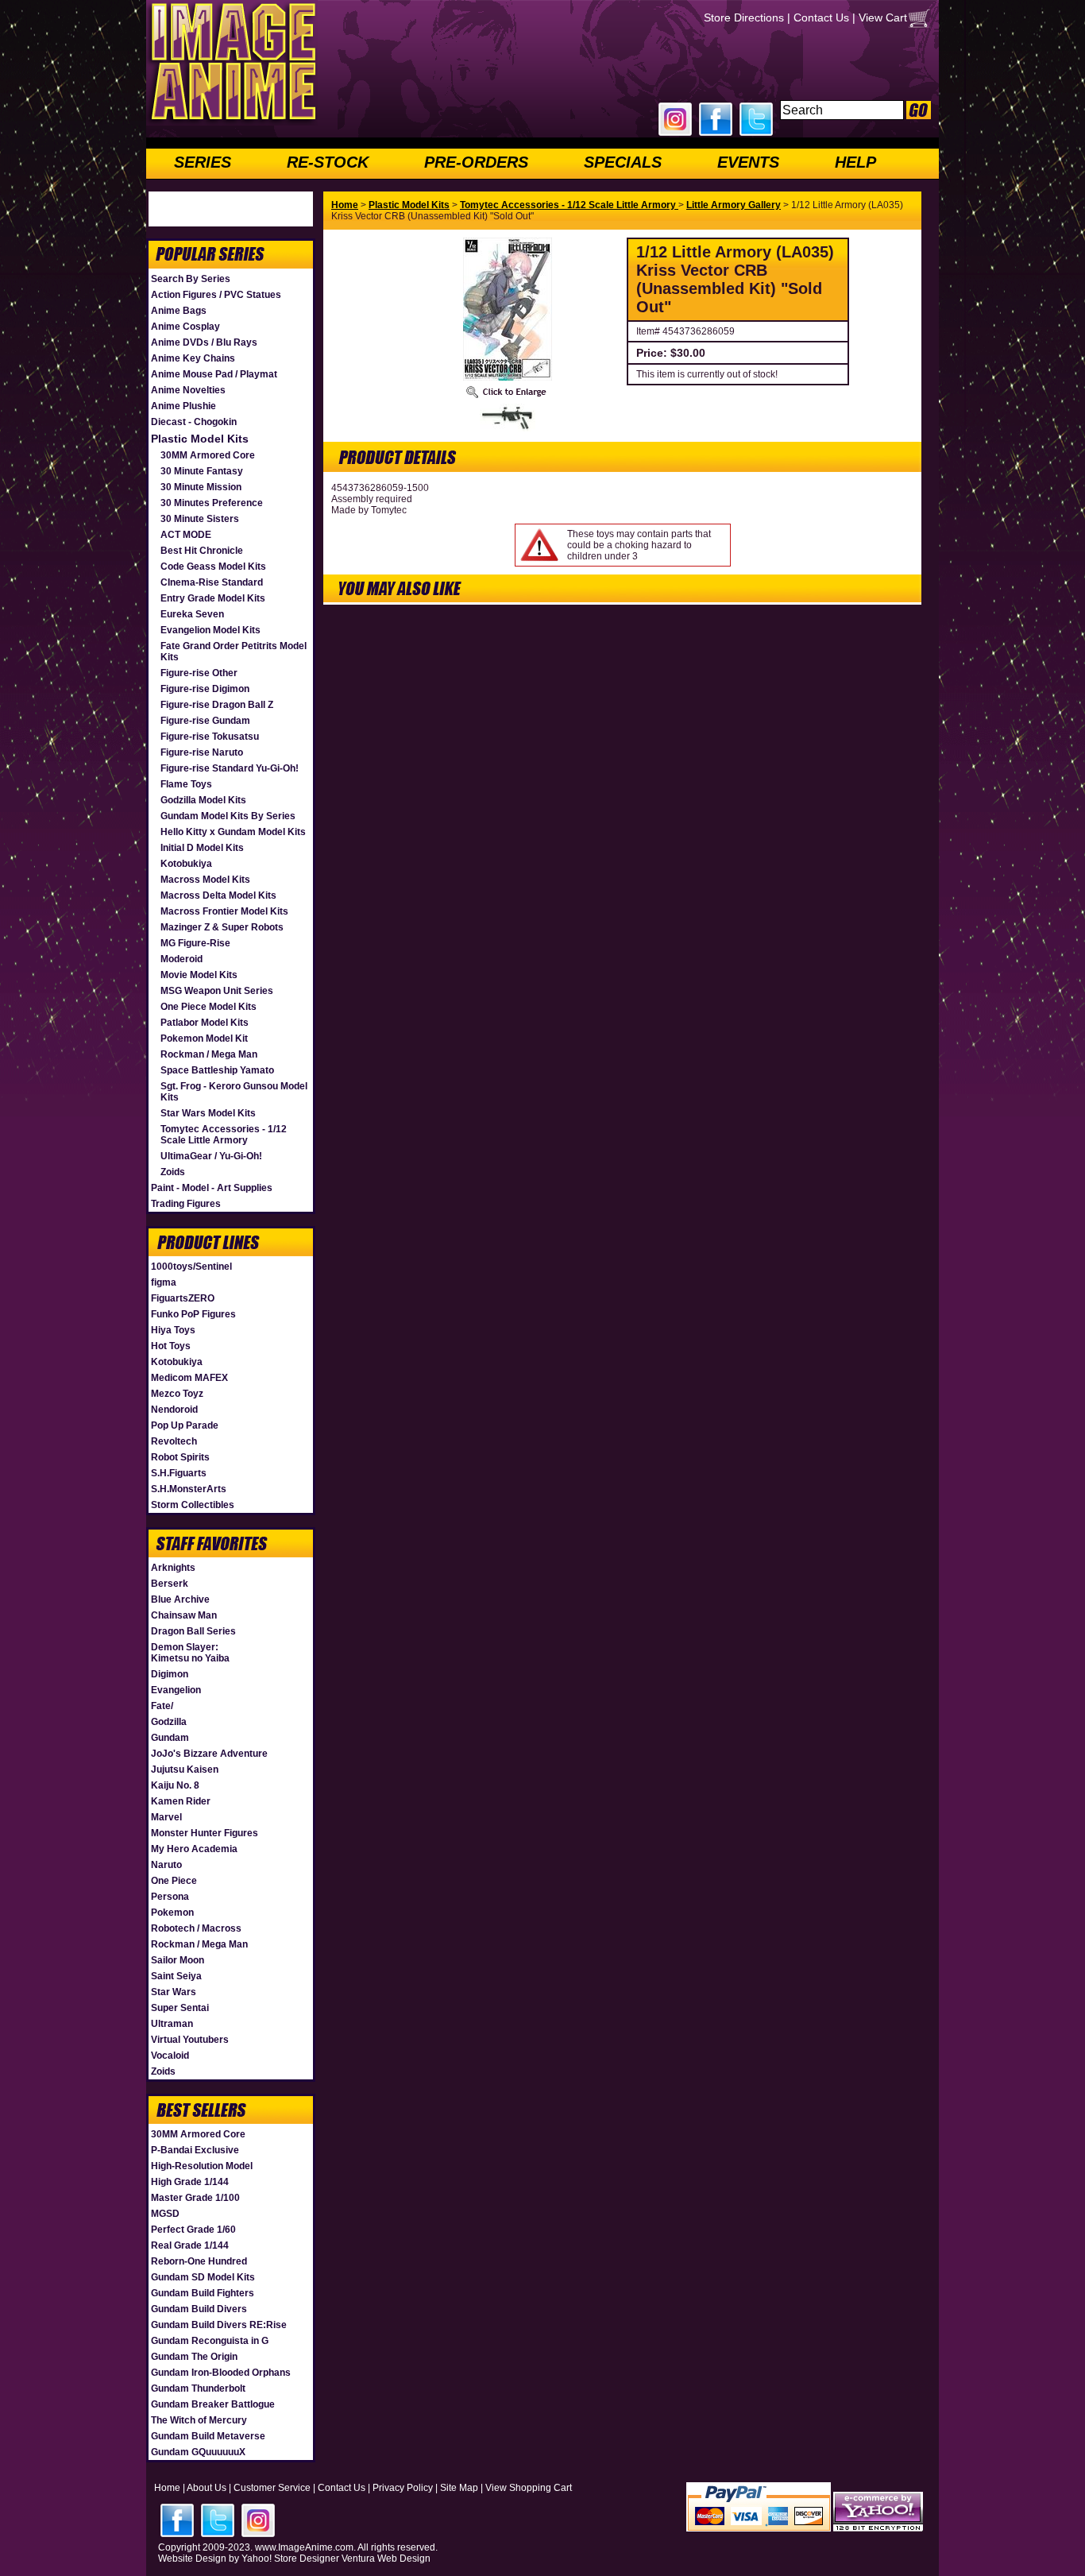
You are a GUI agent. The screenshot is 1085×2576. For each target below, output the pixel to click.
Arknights (173, 1568)
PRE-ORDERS (476, 162)
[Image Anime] (232, 122)
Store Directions (744, 17)
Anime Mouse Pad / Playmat (214, 374)
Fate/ (162, 1706)
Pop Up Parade (185, 1425)
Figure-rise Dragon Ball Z (217, 705)
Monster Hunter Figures (205, 1833)
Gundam (170, 1738)
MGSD (165, 2214)
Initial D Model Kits (202, 848)
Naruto (166, 1865)
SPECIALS (623, 162)
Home (345, 205)
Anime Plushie (183, 406)
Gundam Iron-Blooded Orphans (221, 2373)
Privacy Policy (403, 2488)
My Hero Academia (194, 1849)
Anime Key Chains (193, 358)
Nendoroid (174, 1410)
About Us (207, 2488)
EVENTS (748, 162)
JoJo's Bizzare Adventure (209, 1754)
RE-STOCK (328, 162)
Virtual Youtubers (190, 2040)
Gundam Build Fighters (203, 2293)
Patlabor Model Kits (205, 1023)
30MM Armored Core (208, 455)
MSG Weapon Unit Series (217, 991)
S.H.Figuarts (179, 1473)
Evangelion (176, 1690)
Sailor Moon (178, 1960)
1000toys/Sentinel (191, 1267)
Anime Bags (179, 311)
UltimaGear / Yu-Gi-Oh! (211, 1156)
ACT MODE (186, 535)
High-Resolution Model (202, 2166)
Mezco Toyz (177, 1394)
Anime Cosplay (185, 327)
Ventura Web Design (386, 2559)
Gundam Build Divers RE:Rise (219, 2325)
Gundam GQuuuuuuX (198, 2452)
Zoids (173, 1172)
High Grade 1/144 (190, 2182)
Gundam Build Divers (199, 2309)
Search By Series (191, 279)
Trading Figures (186, 1204)
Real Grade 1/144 (190, 2245)
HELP (855, 162)
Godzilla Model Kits (203, 800)
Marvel (166, 1817)
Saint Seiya (176, 1976)
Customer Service (272, 2488)
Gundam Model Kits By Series (228, 816)
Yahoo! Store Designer (290, 2559)
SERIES (203, 162)
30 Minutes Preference (212, 503)
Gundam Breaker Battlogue (213, 2404)
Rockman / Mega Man (209, 1054)
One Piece (174, 1881)
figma (164, 1282)
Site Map (459, 2488)
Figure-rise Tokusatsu (210, 737)
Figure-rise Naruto (202, 752)
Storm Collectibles (193, 1505)
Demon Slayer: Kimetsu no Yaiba (190, 1653)
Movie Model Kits (199, 975)
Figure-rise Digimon (205, 689)
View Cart (883, 17)
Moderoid (181, 959)
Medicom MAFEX (189, 1378)
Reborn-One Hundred (199, 2261)
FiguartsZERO (183, 1298)
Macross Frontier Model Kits (224, 911)
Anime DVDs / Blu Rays (204, 342)
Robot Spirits (180, 1457)
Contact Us (821, 17)
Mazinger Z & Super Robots (222, 927)
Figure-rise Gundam (205, 721)
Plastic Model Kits (200, 439)
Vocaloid (170, 2056)
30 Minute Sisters (200, 519)
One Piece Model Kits (209, 1007)
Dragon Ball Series (193, 1631)
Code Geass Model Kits (213, 567)
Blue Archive (180, 1599)
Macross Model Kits (205, 880)
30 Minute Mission (201, 487)
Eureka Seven (192, 614)
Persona (170, 1897)
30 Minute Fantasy (202, 471)
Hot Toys (171, 1346)
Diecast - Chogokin (194, 422)
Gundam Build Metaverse (208, 2436)
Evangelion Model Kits (210, 630)
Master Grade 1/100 (195, 2198)
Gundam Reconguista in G (210, 2341)
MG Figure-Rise (195, 943)
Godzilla (169, 1722)
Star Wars (174, 1992)
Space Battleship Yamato (217, 1070)
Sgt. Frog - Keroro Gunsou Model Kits (234, 1092)
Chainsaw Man (184, 1615)
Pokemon (172, 1913)
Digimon (170, 1674)
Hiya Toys (173, 1330)
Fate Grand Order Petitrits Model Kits (234, 652)
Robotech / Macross (196, 1928)
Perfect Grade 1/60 (193, 2230)
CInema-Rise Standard (212, 582)
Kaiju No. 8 (175, 1785)
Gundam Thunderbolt (198, 2388)
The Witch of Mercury (199, 2420)
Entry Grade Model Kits (213, 598)
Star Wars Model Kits (208, 1113)
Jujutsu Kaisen (185, 1770)
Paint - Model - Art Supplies (212, 1188)
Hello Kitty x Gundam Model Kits (233, 832)
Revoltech (174, 1441)
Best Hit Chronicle (202, 551)
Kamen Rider (181, 1801)
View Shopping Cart (529, 2488)
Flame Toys (186, 784)
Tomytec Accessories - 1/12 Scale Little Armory (224, 1135)
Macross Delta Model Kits (218, 895)
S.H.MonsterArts (189, 1489)
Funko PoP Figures (193, 1314)
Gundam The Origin (194, 2357)
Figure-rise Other (199, 673)
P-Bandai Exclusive (195, 2150)
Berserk (170, 1584)
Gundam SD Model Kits (203, 2277)
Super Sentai (180, 2008)
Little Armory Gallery (734, 205)
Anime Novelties (188, 390)
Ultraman (172, 2024)
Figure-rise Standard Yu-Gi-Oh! (230, 768)
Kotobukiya (186, 864)
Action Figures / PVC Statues (216, 295)
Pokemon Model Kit (204, 1039)
